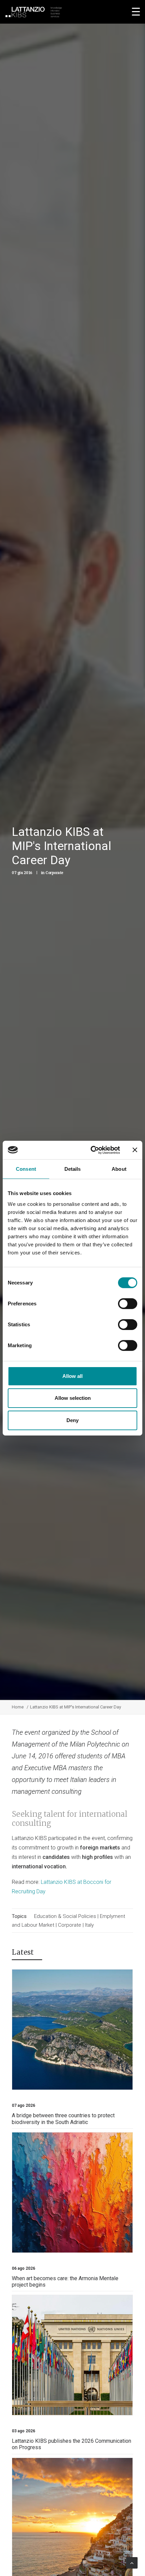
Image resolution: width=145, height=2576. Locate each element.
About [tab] (119, 1169)
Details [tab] (73, 1169)
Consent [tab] (26, 1169)
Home (18, 1707)
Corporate (54, 873)
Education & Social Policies (66, 1916)
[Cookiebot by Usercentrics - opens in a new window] (91, 1150)
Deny (72, 1420)
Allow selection (73, 1398)
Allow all (72, 1376)
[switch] (128, 1304)
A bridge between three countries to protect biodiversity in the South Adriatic (63, 2119)
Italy (89, 1925)
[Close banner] (135, 1150)
